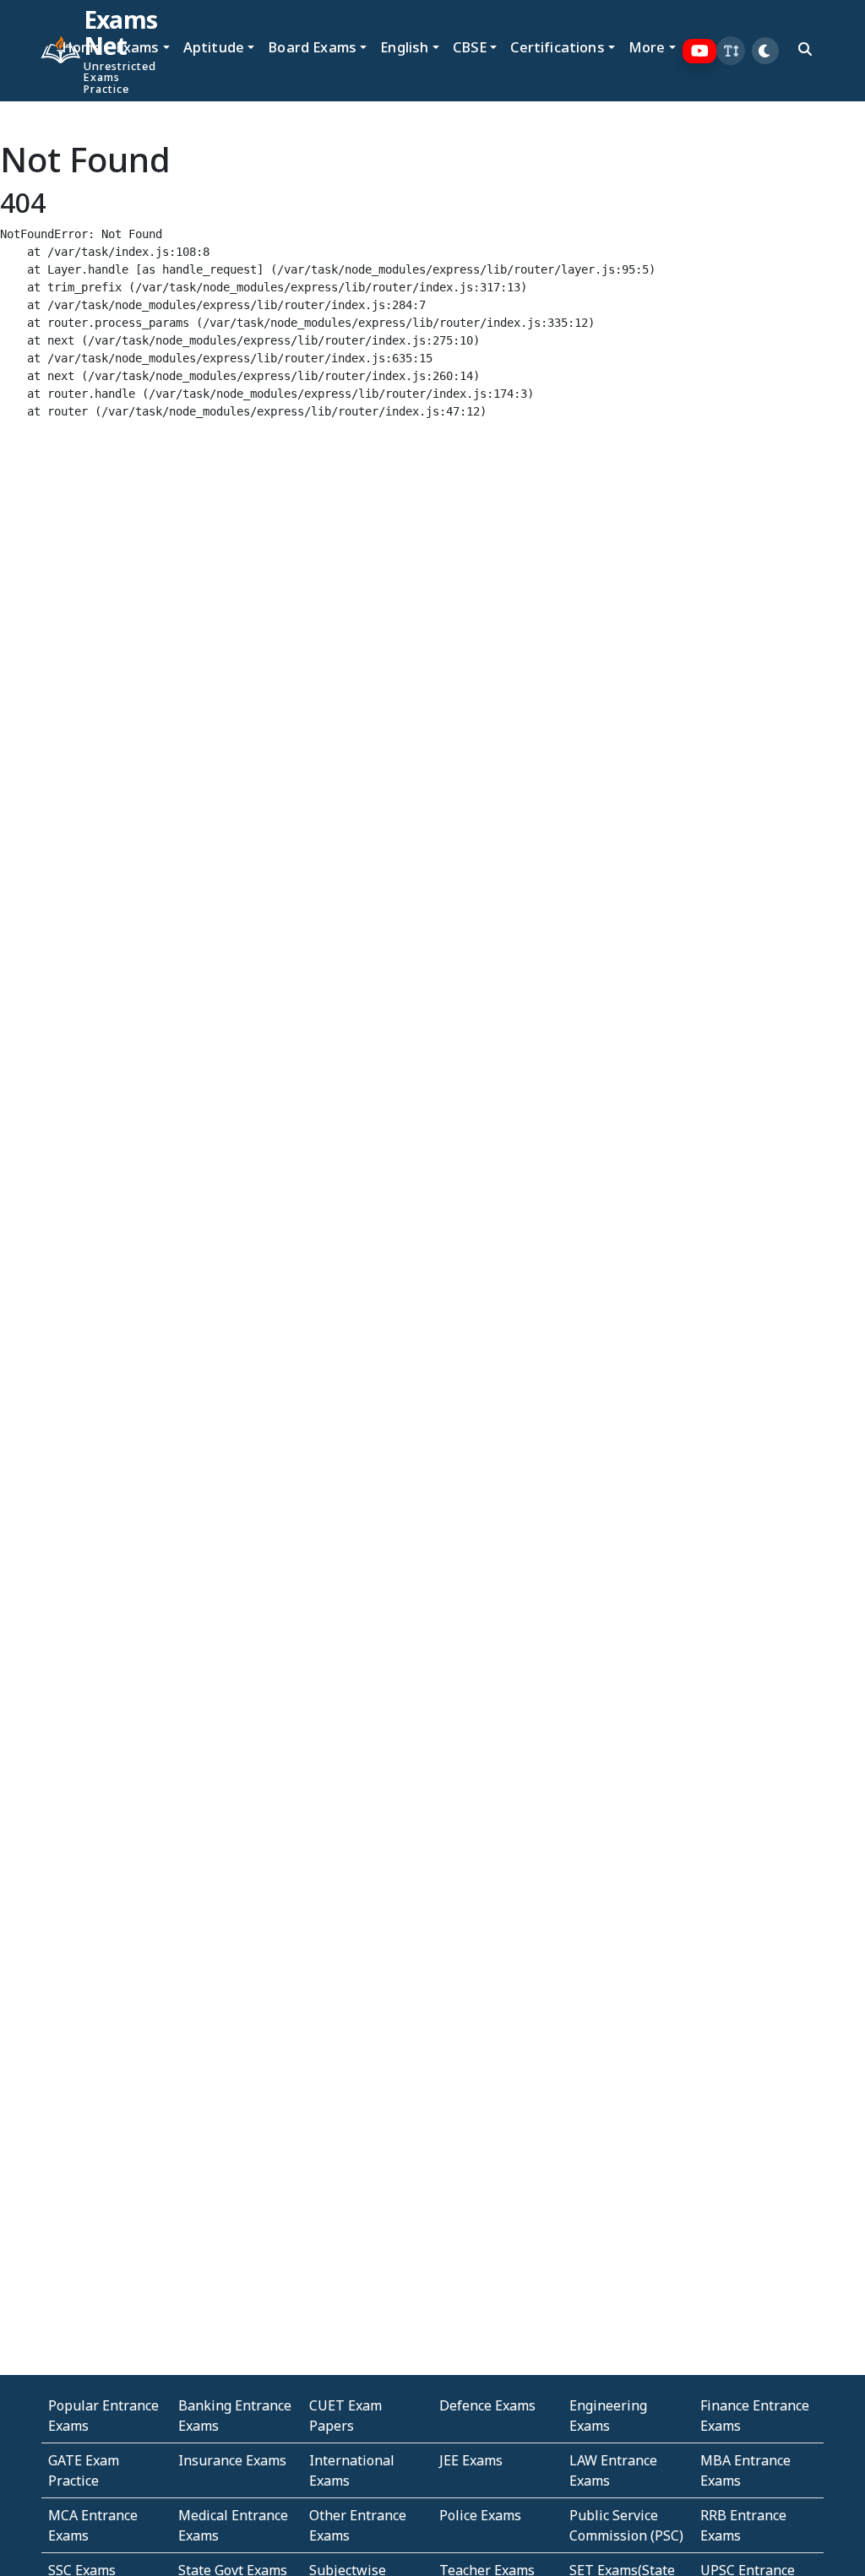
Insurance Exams (232, 2460)
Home (82, 47)
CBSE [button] (470, 47)
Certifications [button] (557, 47)
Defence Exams (487, 2405)
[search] (805, 49)
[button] (731, 51)
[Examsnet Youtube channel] (700, 51)
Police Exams (480, 2515)
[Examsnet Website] (48, 51)
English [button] (404, 47)
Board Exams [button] (312, 47)
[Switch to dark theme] (765, 51)
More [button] (647, 47)
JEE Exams (471, 2460)
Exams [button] (138, 47)
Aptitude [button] (214, 47)
